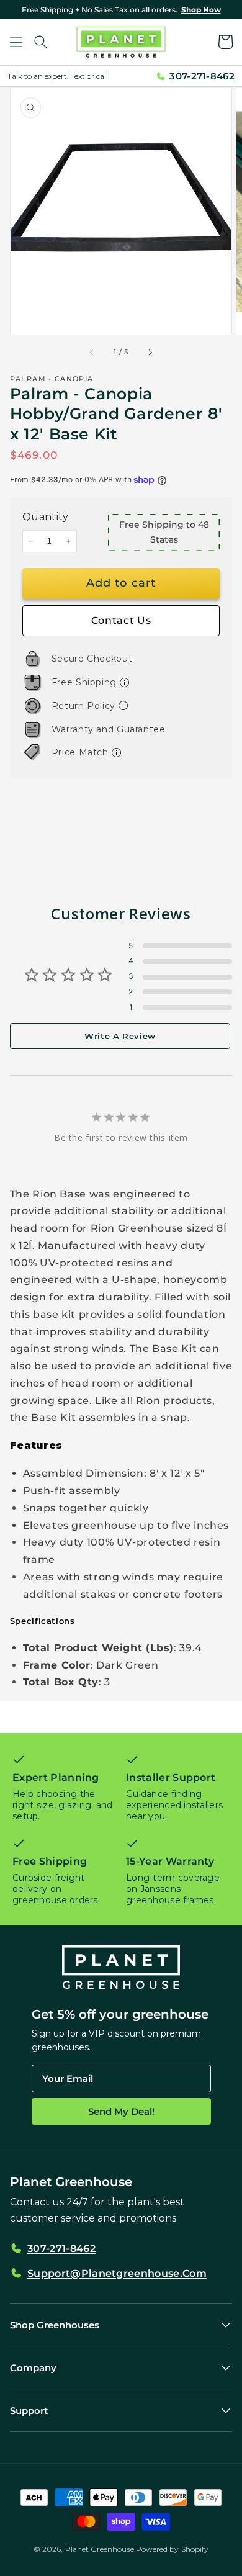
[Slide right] (150, 352)
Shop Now (201, 10)
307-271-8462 (202, 76)
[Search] (41, 42)
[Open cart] (226, 42)
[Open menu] (16, 42)
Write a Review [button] (120, 1036)
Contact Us (121, 620)
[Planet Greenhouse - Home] (121, 42)
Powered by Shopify (172, 2549)
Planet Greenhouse (100, 2549)
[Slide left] (92, 352)
